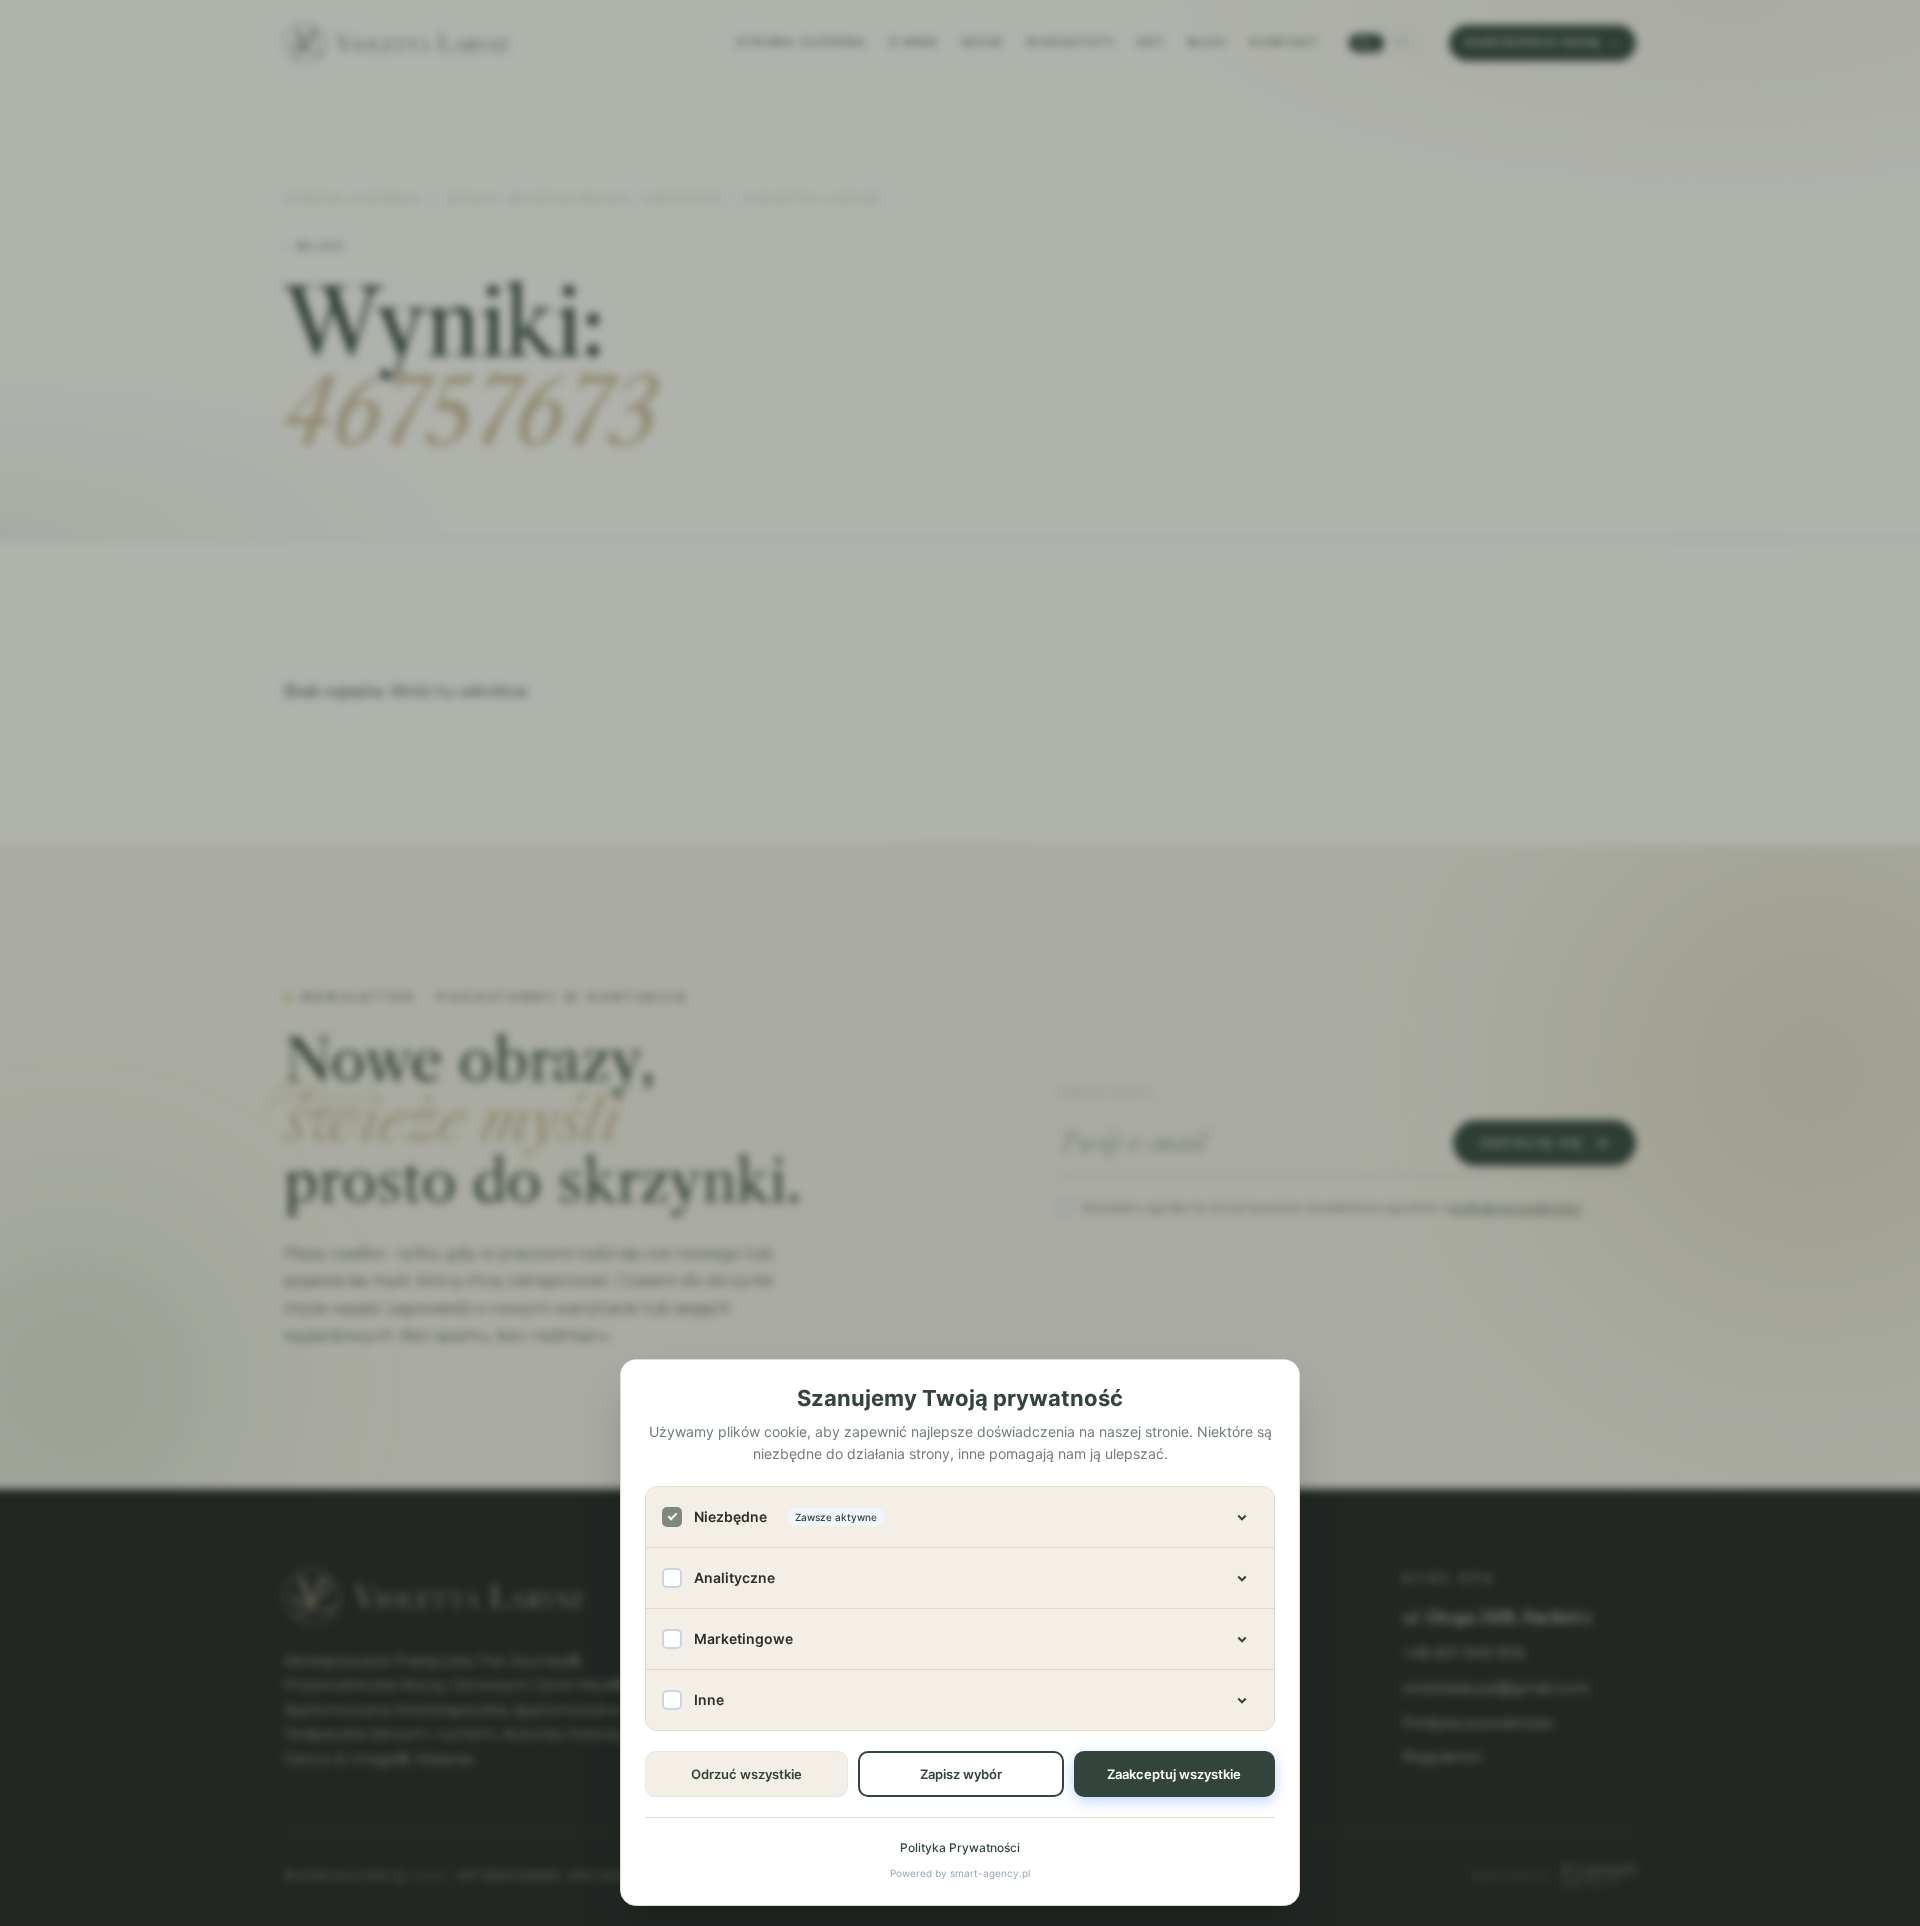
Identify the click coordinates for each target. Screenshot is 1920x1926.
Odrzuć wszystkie (746, 1774)
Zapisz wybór (961, 1774)
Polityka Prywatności (960, 1847)
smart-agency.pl (990, 1873)
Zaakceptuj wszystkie (1174, 1774)
